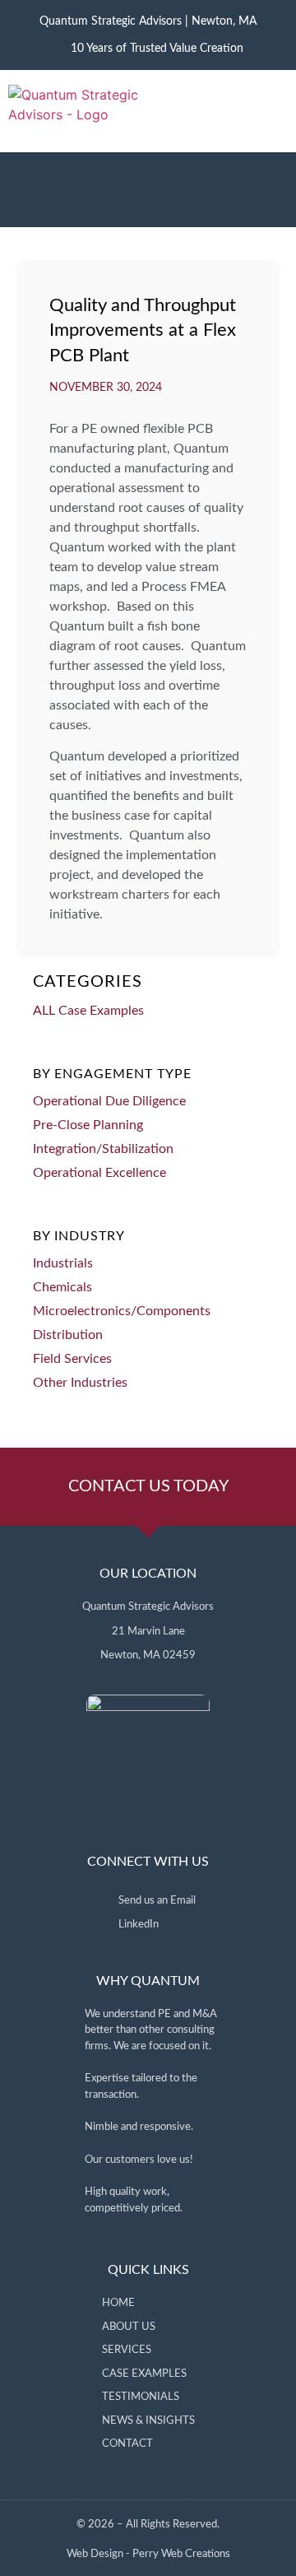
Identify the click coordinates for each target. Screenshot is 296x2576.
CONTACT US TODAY (148, 1486)
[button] (275, 111)
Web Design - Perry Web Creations (148, 2554)
